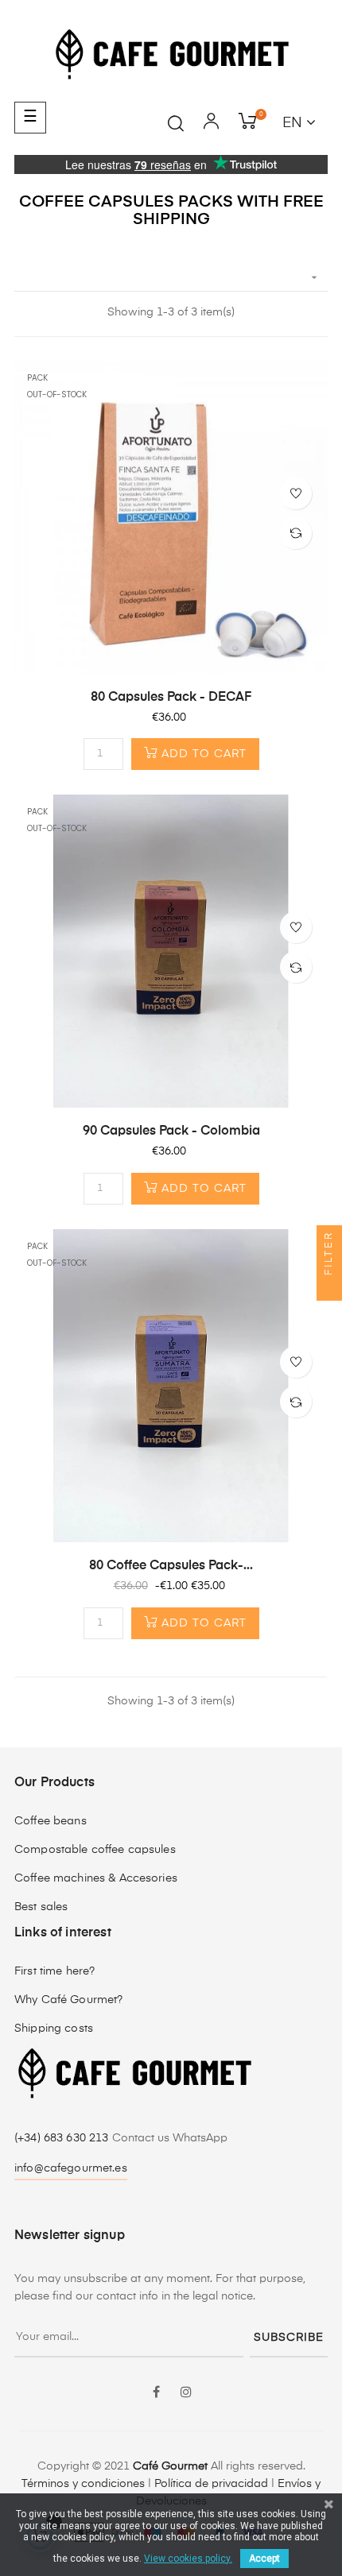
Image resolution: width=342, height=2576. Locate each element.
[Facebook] (156, 2393)
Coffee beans (51, 1821)
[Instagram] (186, 2393)
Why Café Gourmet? (68, 2000)
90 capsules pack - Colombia (171, 1131)
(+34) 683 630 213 (63, 2138)
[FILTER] (329, 1288)
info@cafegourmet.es (71, 2168)
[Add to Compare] (296, 533)
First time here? (54, 1971)
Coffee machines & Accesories (96, 1878)
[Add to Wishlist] (296, 493)
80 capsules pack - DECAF (171, 698)
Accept (264, 2559)
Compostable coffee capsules (95, 1850)
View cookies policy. (188, 2559)
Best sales (41, 1907)
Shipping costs (54, 2029)
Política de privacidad (211, 2484)
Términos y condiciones (83, 2484)
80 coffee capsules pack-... (171, 1566)
